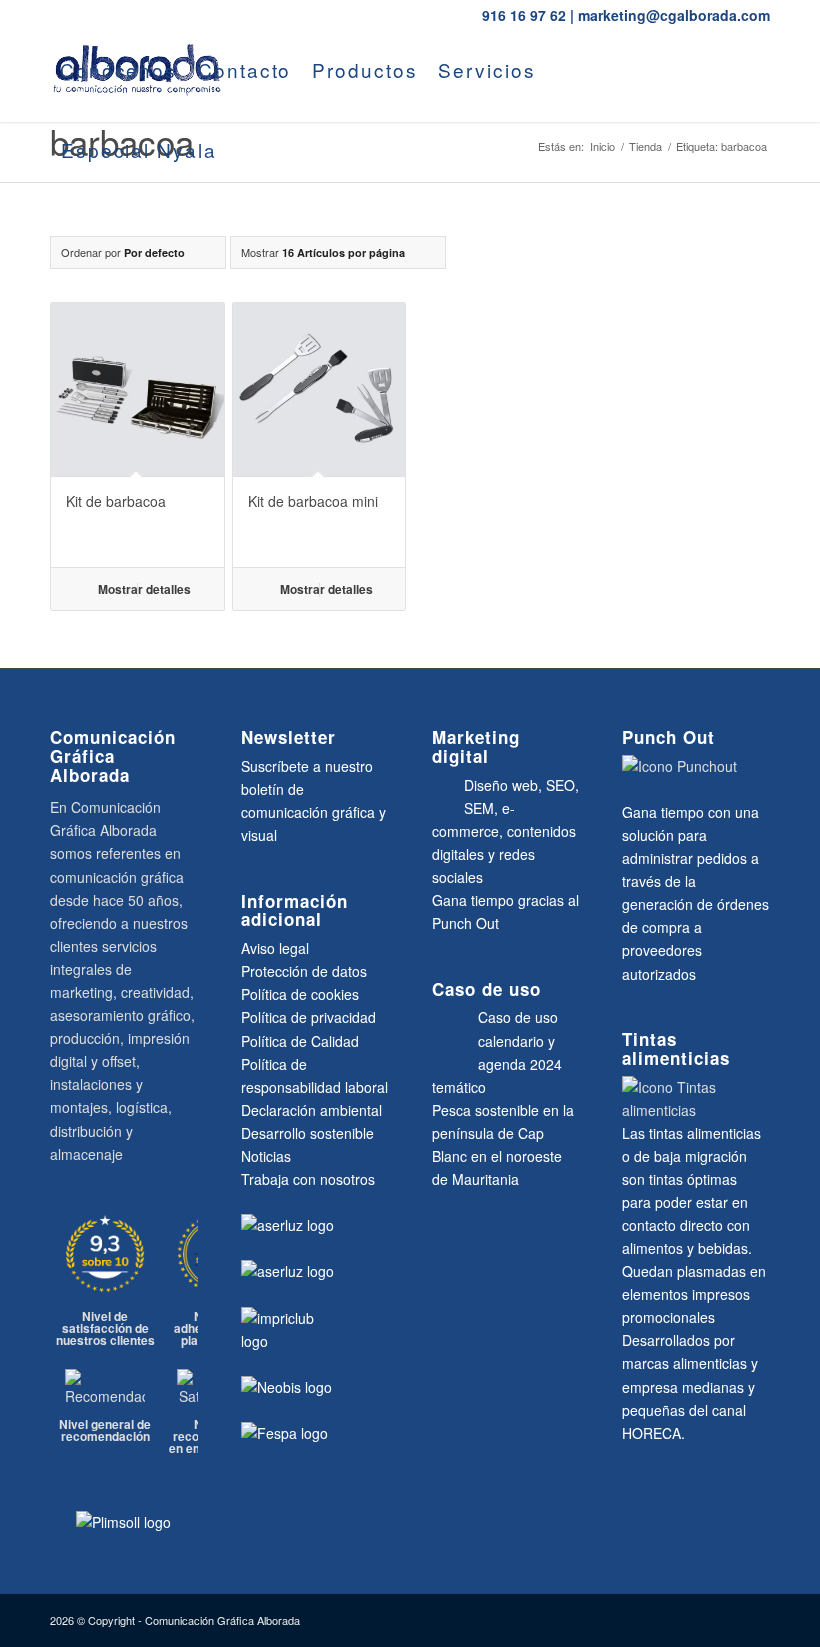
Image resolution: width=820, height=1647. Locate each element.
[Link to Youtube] (56, 229)
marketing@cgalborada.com (674, 15)
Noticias (266, 1156)
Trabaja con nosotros (308, 1179)
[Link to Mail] (116, 229)
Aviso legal (275, 948)
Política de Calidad (300, 1041)
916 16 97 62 (524, 15)
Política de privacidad (308, 1017)
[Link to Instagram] (146, 229)
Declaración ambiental (311, 1110)
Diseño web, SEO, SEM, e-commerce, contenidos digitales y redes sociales (505, 831)
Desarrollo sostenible (307, 1133)
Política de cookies (300, 994)
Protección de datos (304, 971)
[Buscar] (245, 150)
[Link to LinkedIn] (86, 229)
